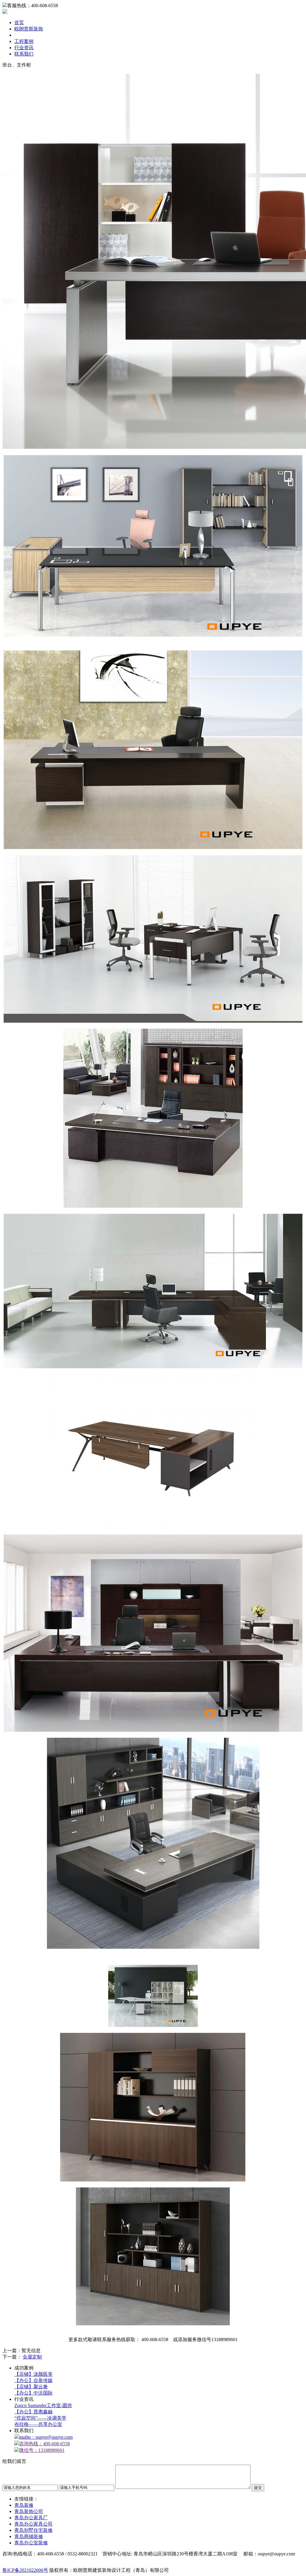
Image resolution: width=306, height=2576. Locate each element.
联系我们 (24, 54)
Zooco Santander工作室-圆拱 (43, 2405)
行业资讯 (24, 48)
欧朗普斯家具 (29, 35)
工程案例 (24, 41)
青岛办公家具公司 (33, 2524)
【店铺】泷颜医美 (33, 2374)
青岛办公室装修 (31, 2543)
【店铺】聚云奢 (31, 2387)
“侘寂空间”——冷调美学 (40, 2418)
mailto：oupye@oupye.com (46, 2437)
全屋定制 (32, 2357)
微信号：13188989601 (42, 2450)
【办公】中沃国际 (33, 2393)
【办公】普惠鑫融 (33, 2412)
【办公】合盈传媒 (33, 2380)
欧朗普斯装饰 (29, 29)
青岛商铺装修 (29, 2536)
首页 (19, 23)
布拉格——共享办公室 (38, 2424)
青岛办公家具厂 (31, 2518)
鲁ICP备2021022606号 (25, 2570)
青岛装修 (24, 2505)
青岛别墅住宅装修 (33, 2530)
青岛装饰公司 (29, 2511)
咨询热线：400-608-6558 (45, 2444)
